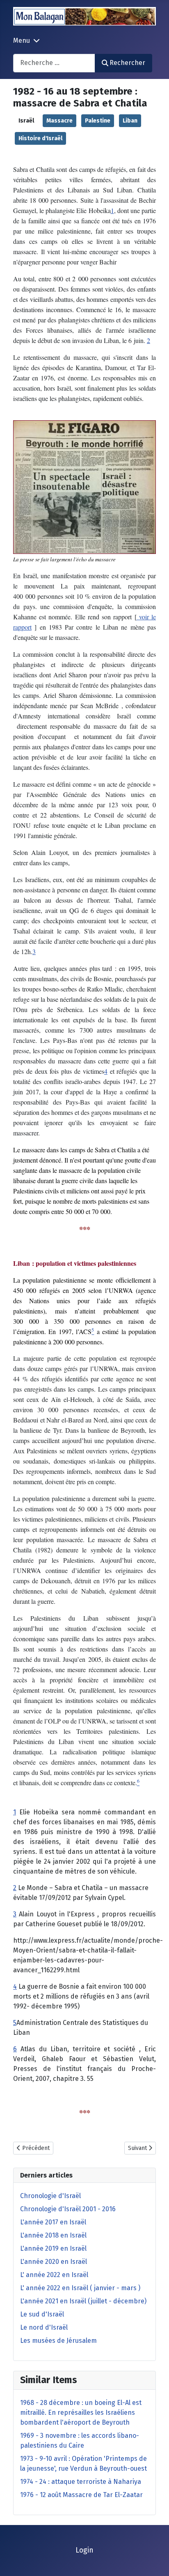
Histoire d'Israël (40, 138)
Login (84, 2550)
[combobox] (54, 63)
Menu (22, 41)
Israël (26, 121)
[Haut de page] (155, 2561)
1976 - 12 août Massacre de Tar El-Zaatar (81, 2495)
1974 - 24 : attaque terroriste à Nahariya (81, 2482)
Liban (130, 121)
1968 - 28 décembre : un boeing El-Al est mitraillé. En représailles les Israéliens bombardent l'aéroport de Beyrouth (81, 2413)
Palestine (98, 121)
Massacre (59, 121)
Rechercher (127, 63)
